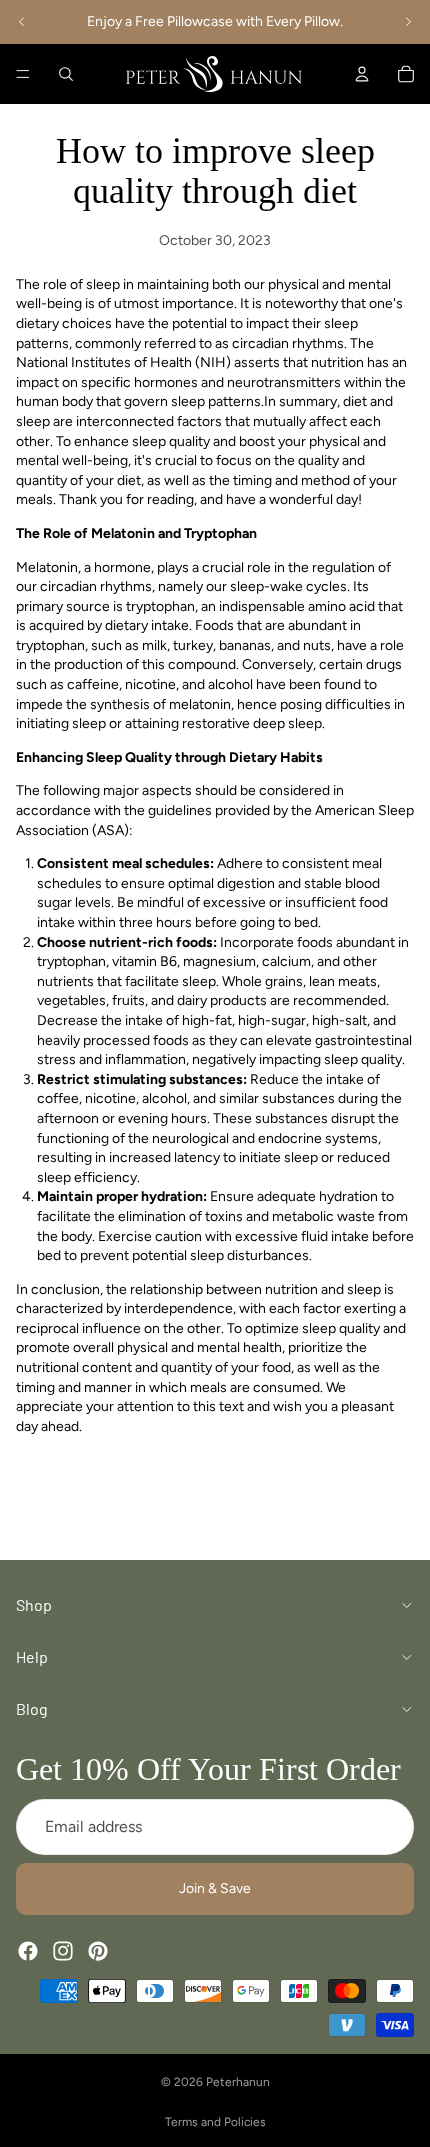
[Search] (66, 74)
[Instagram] (63, 1950)
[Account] (362, 74)
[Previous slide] (22, 22)
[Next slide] (408, 22)
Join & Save (215, 1888)
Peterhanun (238, 2082)
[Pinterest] (98, 1950)
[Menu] (23, 74)
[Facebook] (28, 1950)
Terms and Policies (215, 2122)
